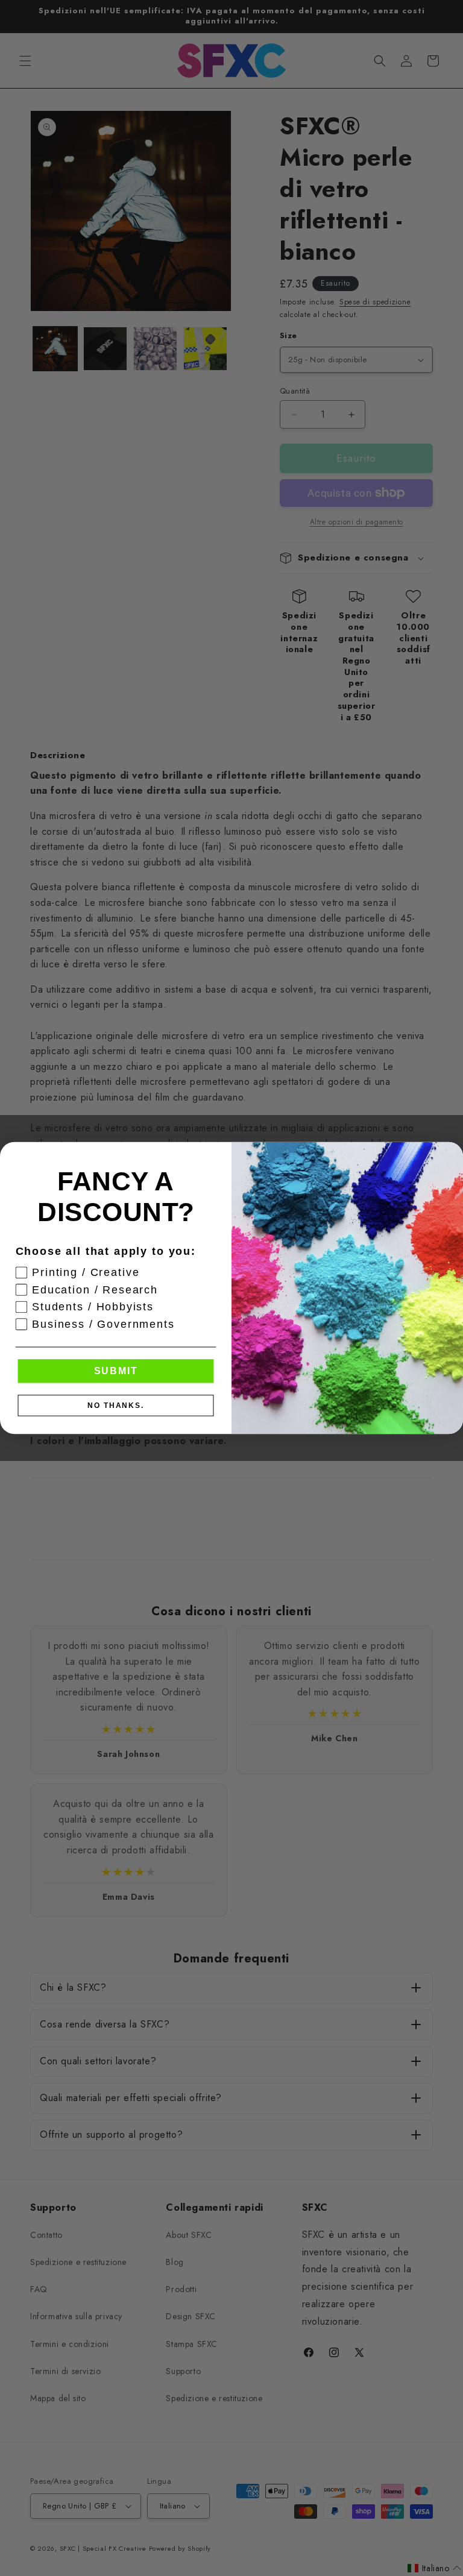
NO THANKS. (116, 1406)
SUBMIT (116, 1371)
